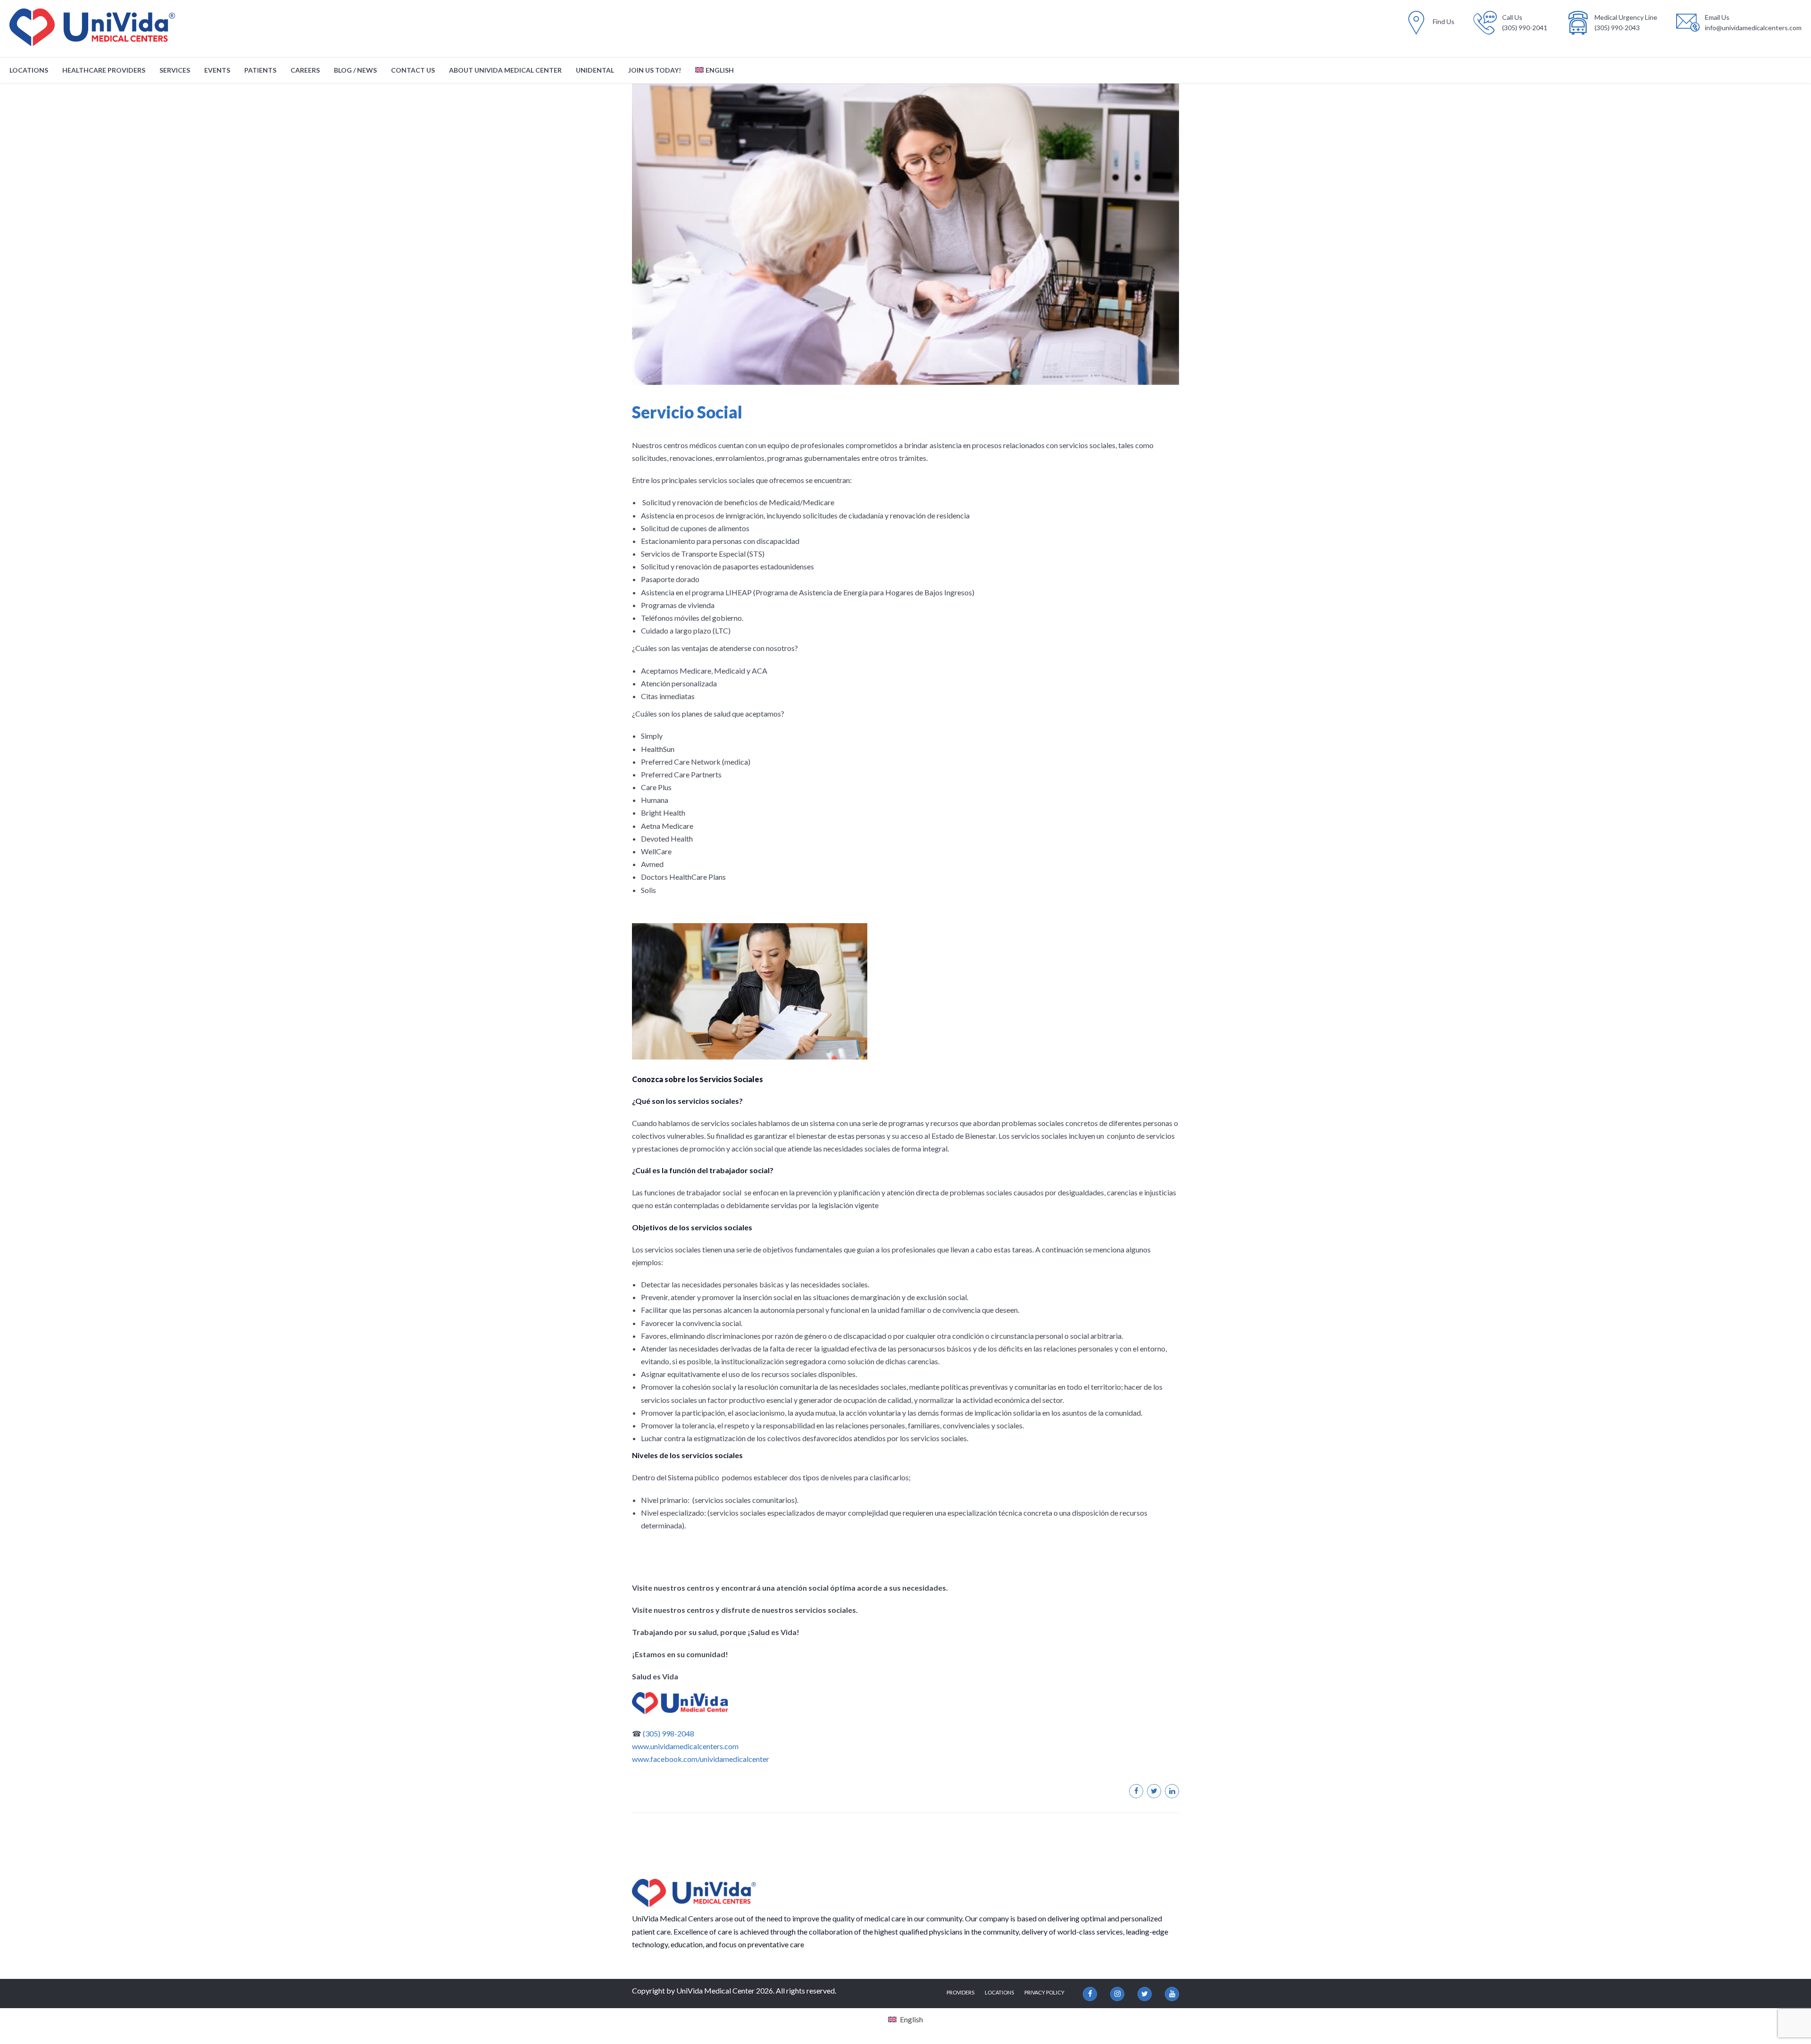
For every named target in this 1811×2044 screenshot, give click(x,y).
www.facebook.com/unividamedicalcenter (701, 1759)
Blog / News (355, 70)
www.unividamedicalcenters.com (685, 1746)
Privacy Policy (1044, 1992)
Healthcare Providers (104, 70)
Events (217, 70)
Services (175, 70)
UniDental (595, 70)
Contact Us (413, 70)
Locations (29, 70)
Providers (960, 1992)
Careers (305, 70)
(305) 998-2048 (669, 1733)
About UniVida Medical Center (505, 70)
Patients (260, 70)
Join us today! (655, 70)
